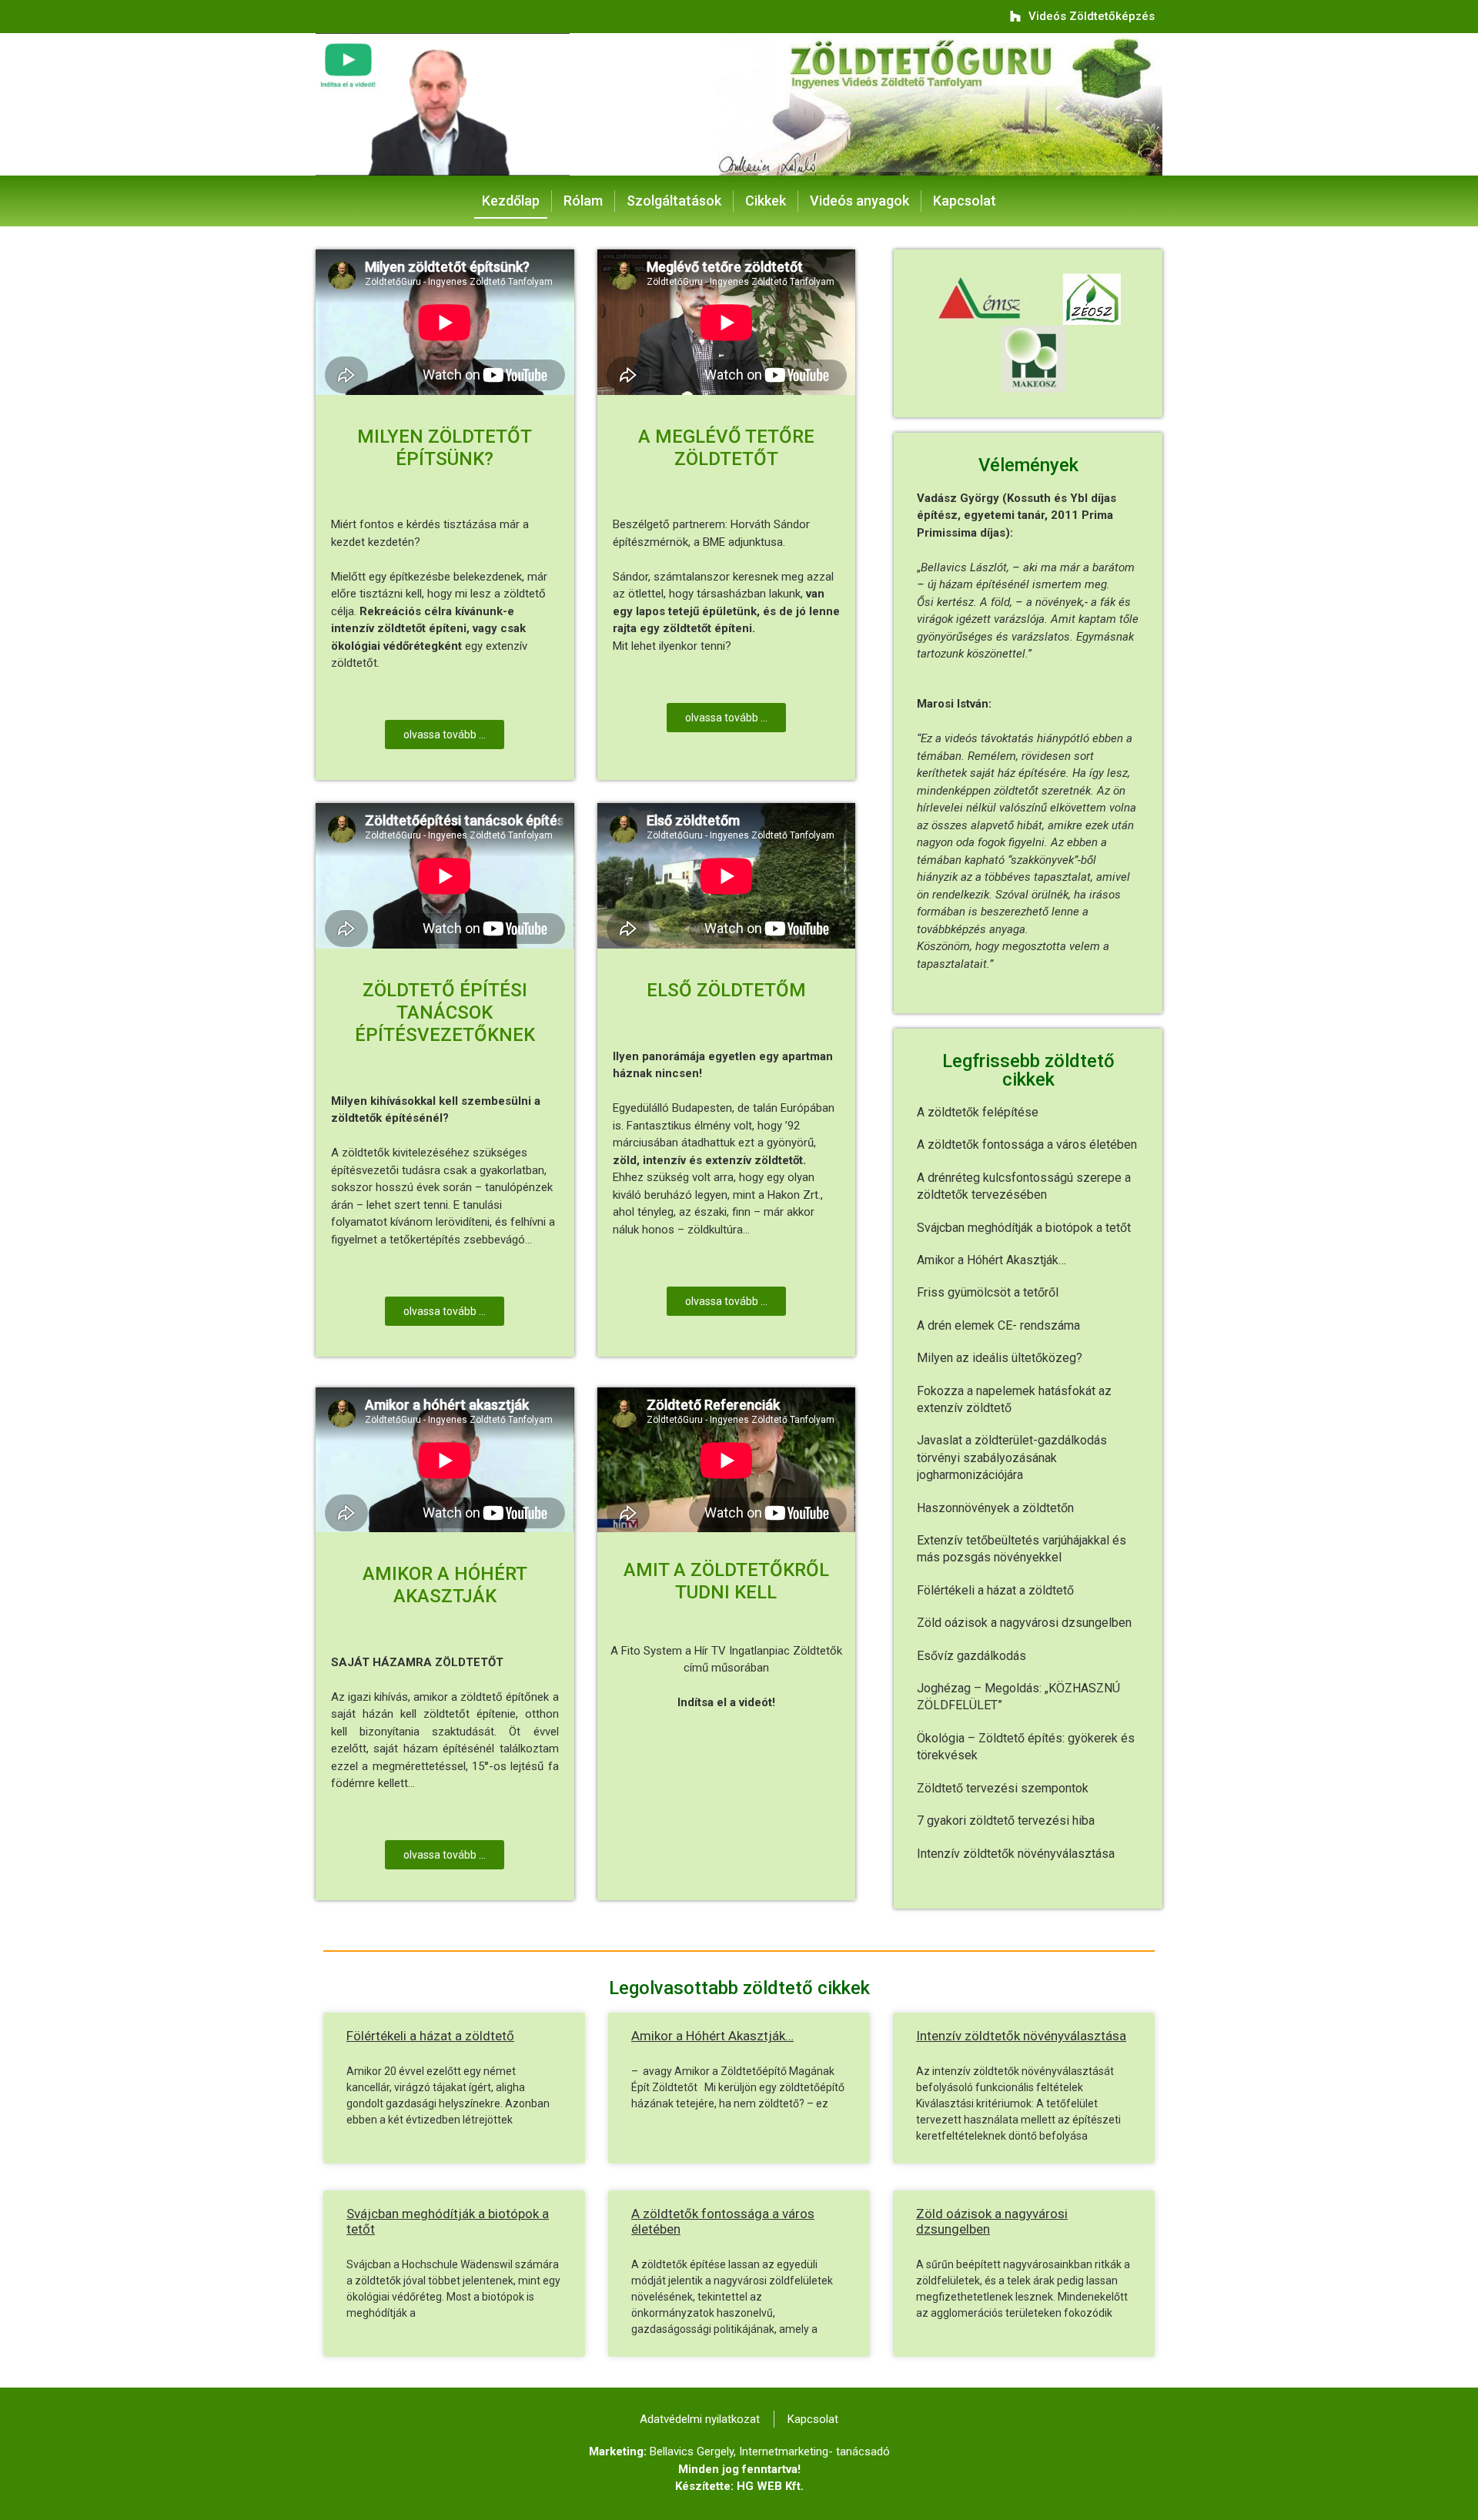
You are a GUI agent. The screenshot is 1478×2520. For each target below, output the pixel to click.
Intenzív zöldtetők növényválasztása (1016, 1854)
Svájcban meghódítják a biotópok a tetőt (1024, 1228)
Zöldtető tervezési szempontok (1003, 1788)
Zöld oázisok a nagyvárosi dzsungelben (1024, 1623)
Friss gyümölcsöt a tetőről (988, 1292)
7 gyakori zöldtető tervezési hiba (1006, 1821)
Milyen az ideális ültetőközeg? (1000, 1358)
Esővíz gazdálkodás (971, 1656)
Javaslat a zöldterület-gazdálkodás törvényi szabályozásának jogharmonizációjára (1012, 1457)
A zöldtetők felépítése (978, 1112)
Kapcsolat (965, 201)
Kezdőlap (511, 201)
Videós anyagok (859, 201)
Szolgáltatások (674, 201)
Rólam (583, 201)
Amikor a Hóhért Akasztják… (991, 1260)
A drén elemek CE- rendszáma (998, 1325)
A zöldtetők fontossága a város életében (1027, 1145)
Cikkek (766, 201)
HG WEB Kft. (770, 2486)
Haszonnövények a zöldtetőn (995, 1508)
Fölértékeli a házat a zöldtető (995, 1590)
